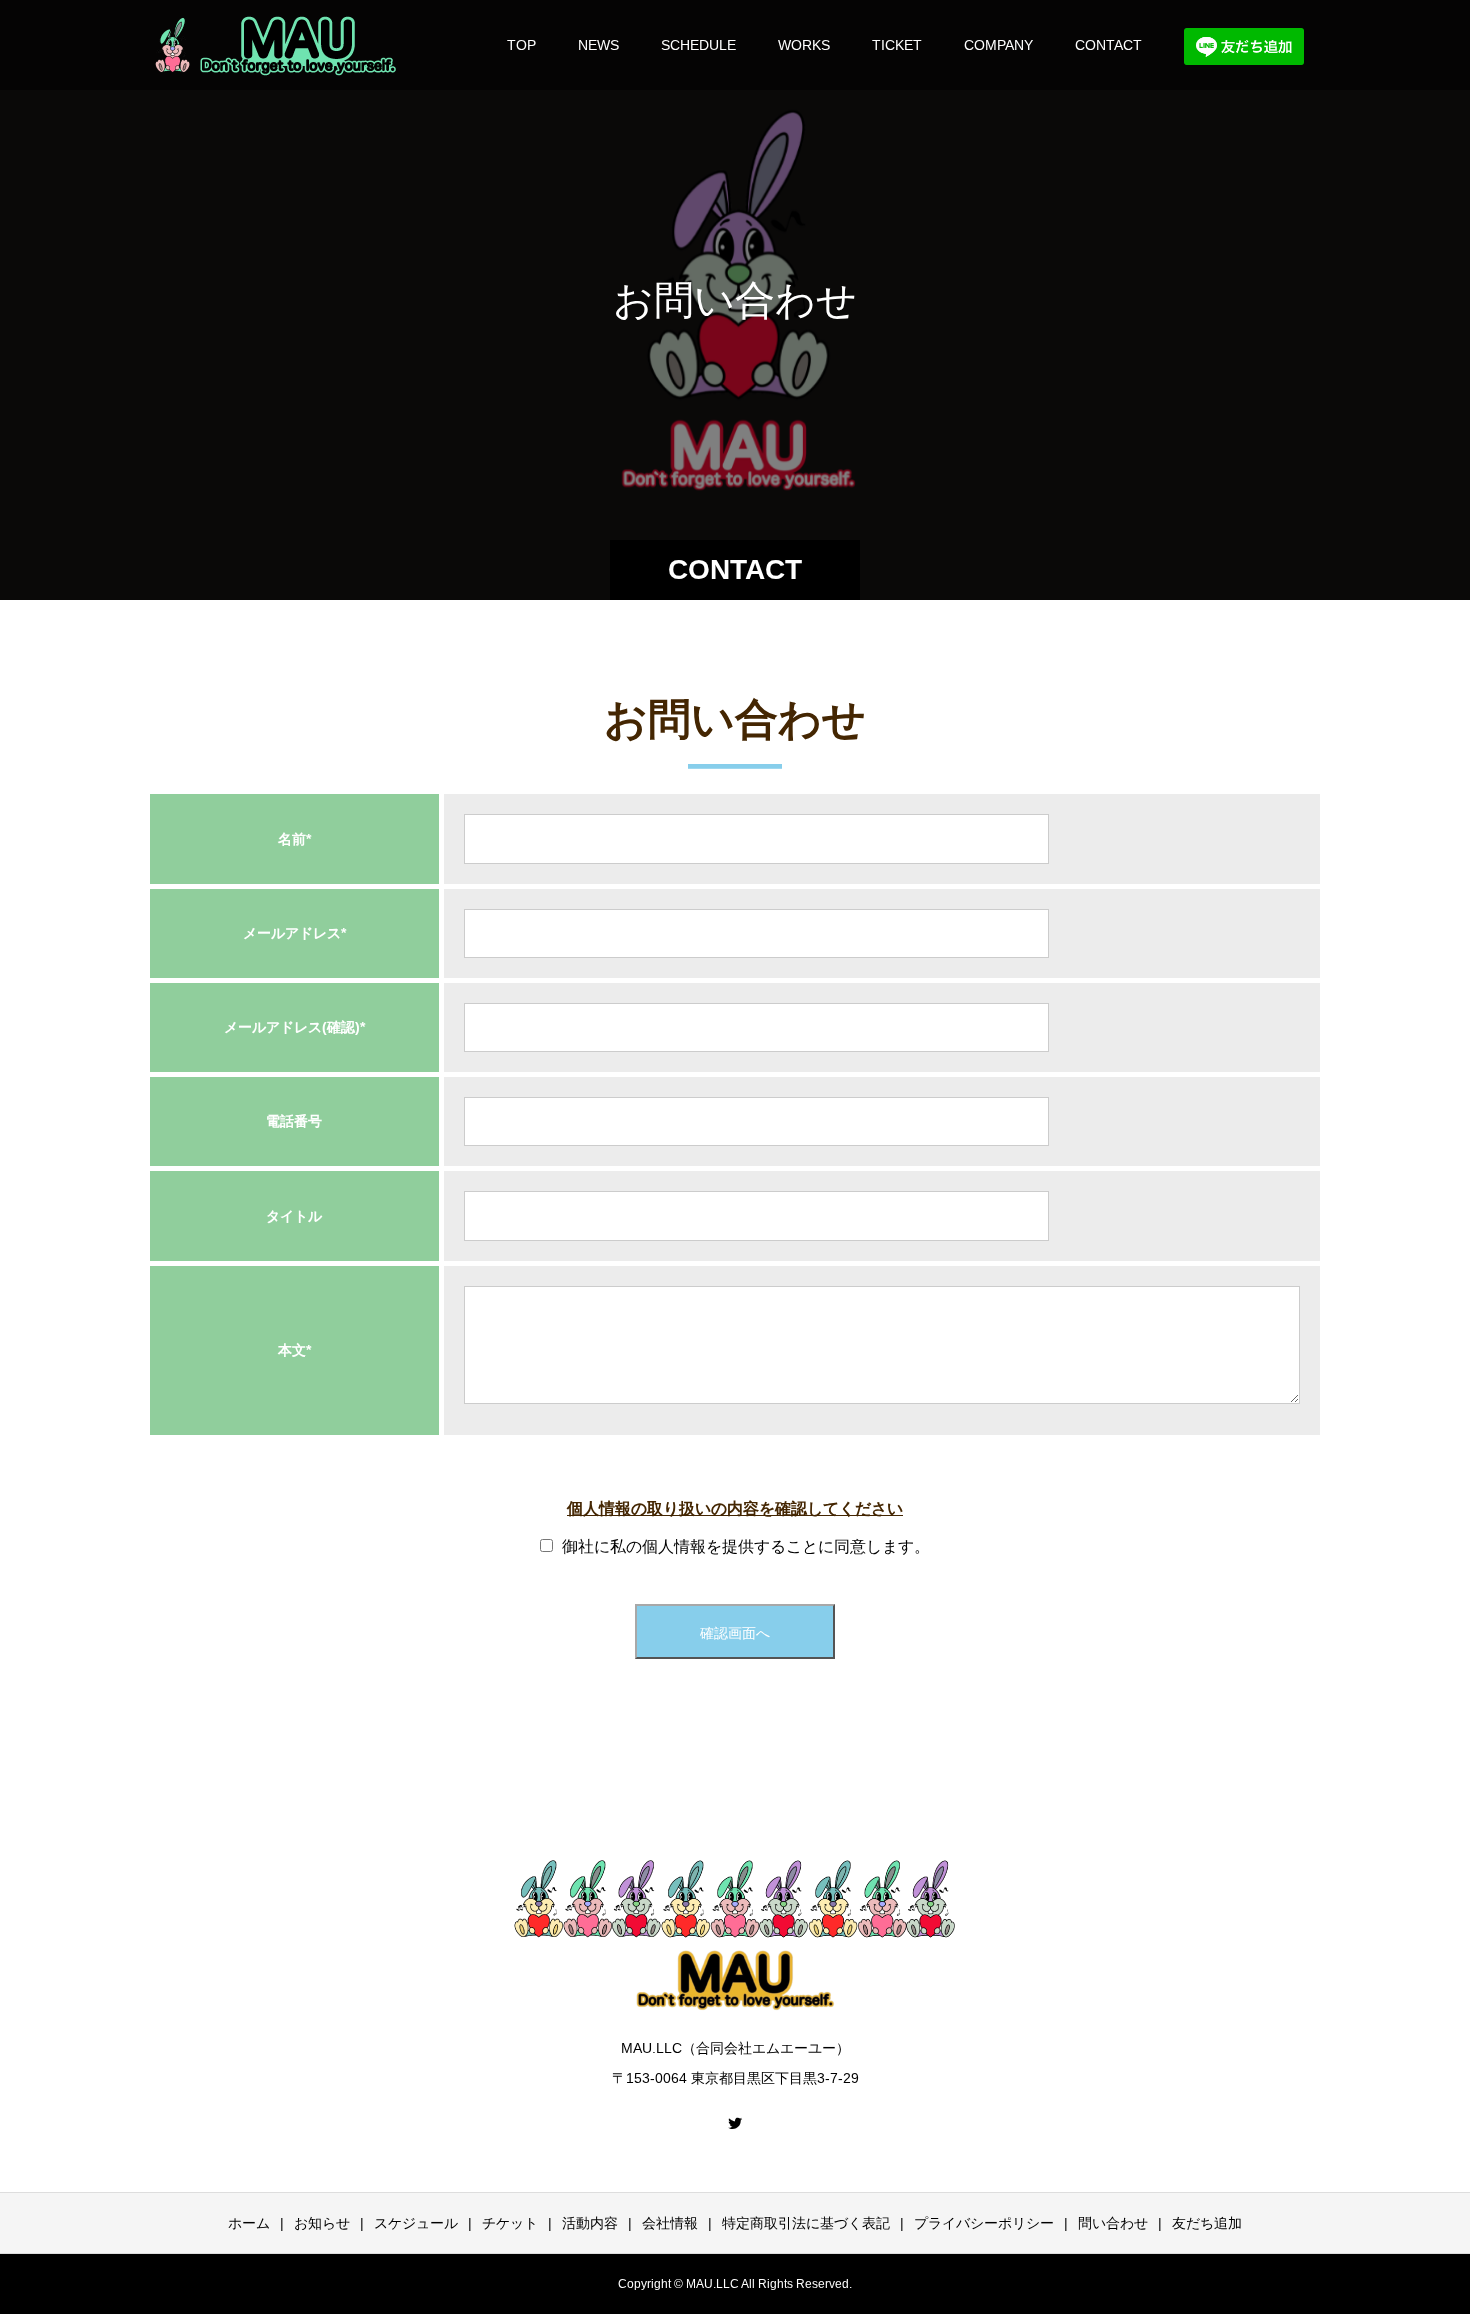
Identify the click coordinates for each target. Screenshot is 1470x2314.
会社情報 (670, 2223)
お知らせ (322, 2223)
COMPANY (998, 45)
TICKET (897, 45)
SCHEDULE (698, 45)
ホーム (249, 2223)
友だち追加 (1207, 2223)
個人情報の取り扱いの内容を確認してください (735, 1508)
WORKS (804, 45)
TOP (521, 45)
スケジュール (416, 2223)
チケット (510, 2223)
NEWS (598, 45)
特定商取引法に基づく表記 (806, 2223)
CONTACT (1108, 45)
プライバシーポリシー (984, 2223)
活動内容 (590, 2223)
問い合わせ (1113, 2223)
